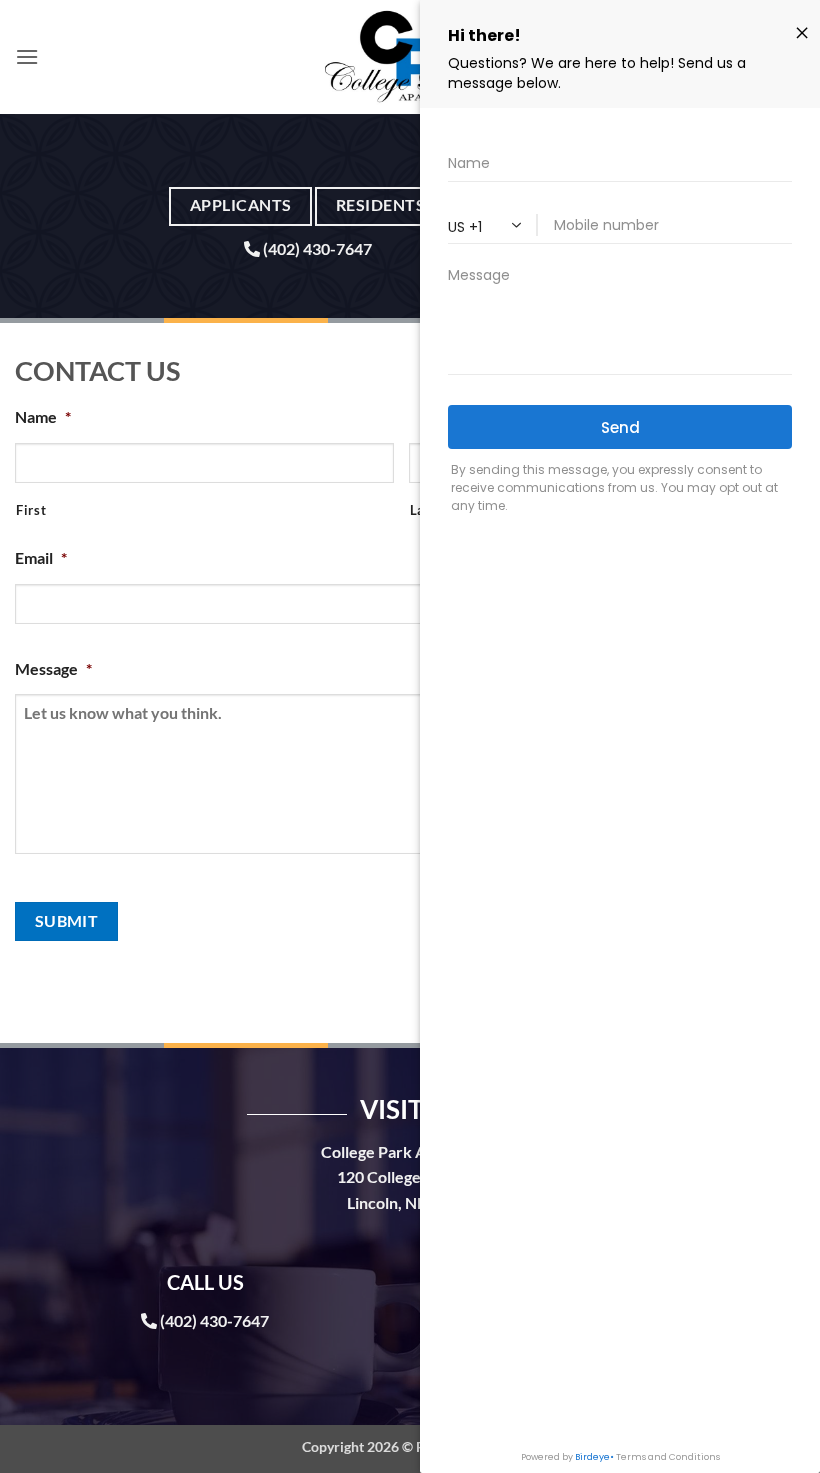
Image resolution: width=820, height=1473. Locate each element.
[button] (27, 56)
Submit (67, 921)
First (31, 510)
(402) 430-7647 (317, 248)
